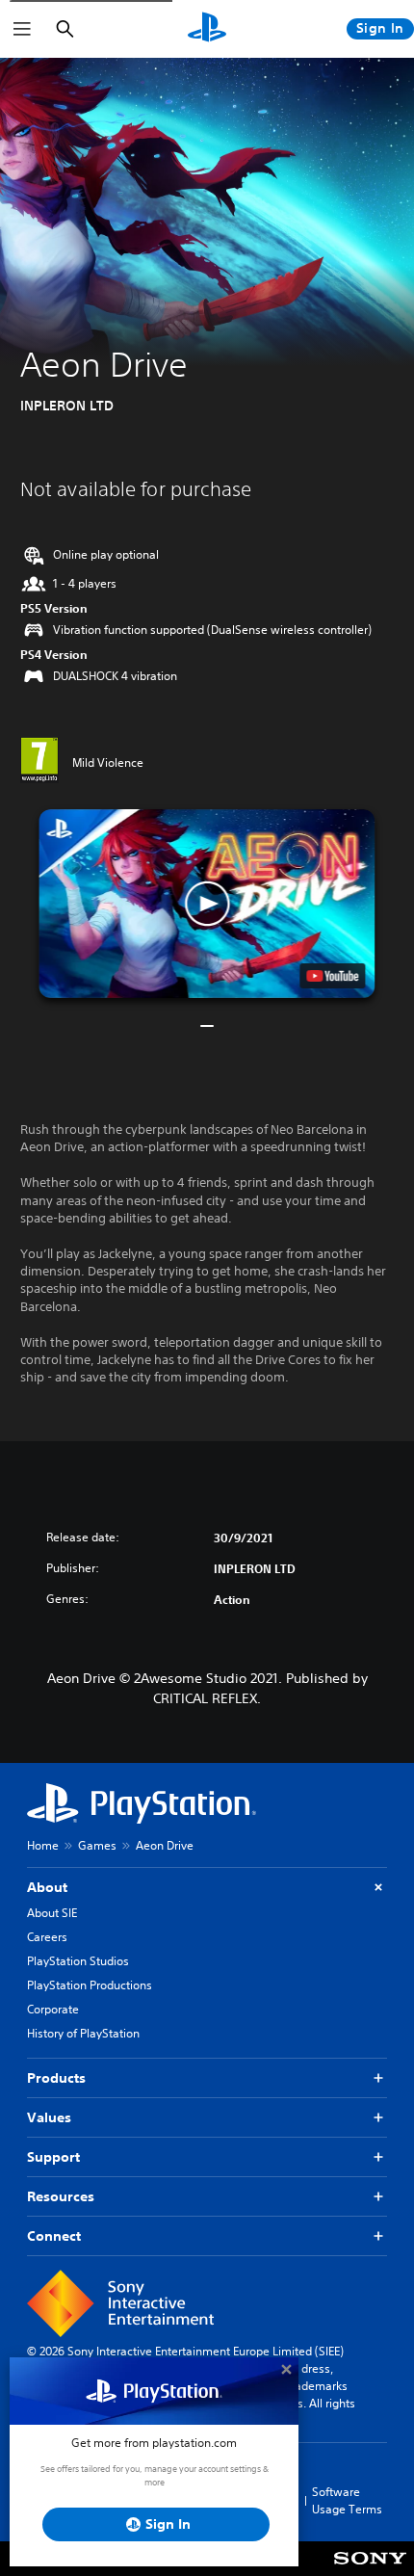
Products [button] (56, 2078)
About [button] (47, 1887)
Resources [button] (61, 2196)
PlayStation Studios (78, 1961)
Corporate (53, 2009)
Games (97, 1845)
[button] (207, 904)
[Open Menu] (22, 29)
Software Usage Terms (347, 2500)
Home (43, 1845)
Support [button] (53, 2157)
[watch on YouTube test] (333, 976)
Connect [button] (54, 2236)
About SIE (52, 1913)
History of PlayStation (83, 2033)
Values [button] (49, 2117)
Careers (47, 1937)
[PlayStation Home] (207, 29)
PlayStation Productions (90, 1985)
